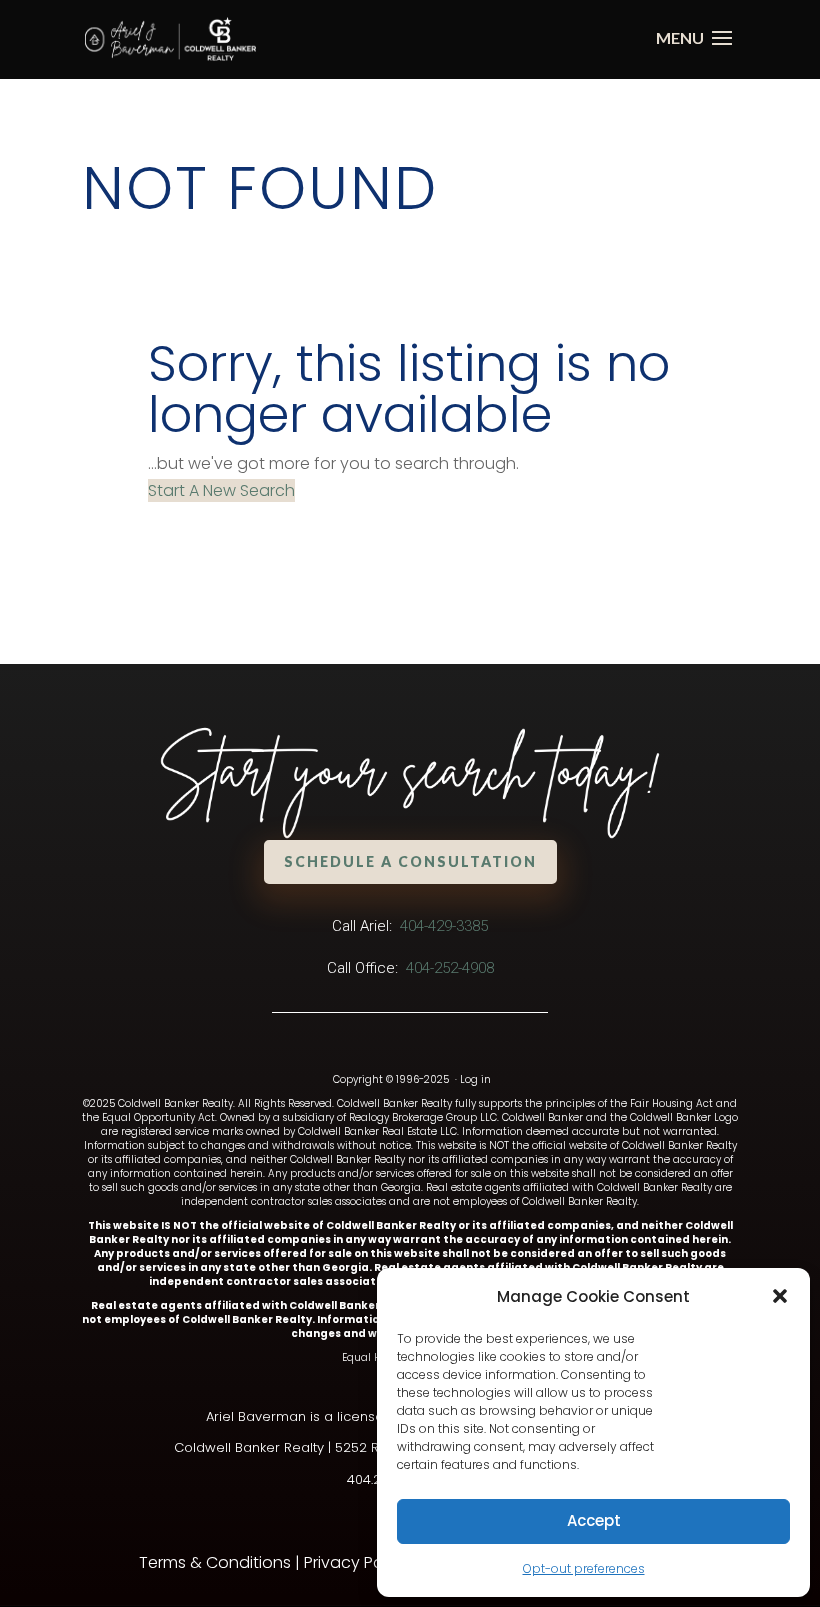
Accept (594, 1520)
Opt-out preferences (584, 1568)
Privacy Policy (356, 1562)
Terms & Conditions (215, 1562)
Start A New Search (221, 490)
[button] (780, 1296)
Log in (475, 1079)
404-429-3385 (444, 926)
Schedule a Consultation (410, 861)
